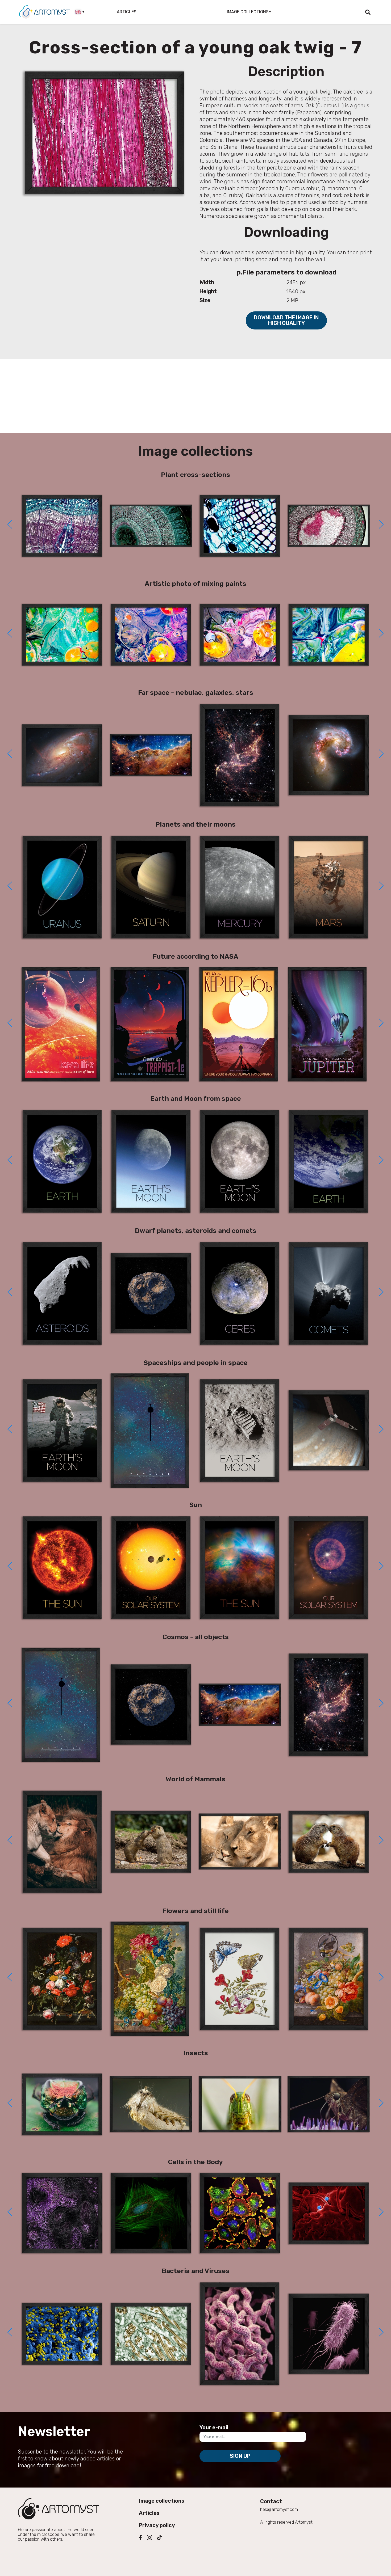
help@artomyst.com (279, 2509)
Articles (127, 12)
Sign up (240, 2456)
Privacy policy (157, 2525)
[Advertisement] (195, 396)
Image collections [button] (248, 12)
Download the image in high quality (286, 320)
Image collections (162, 2501)
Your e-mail (214, 2427)
